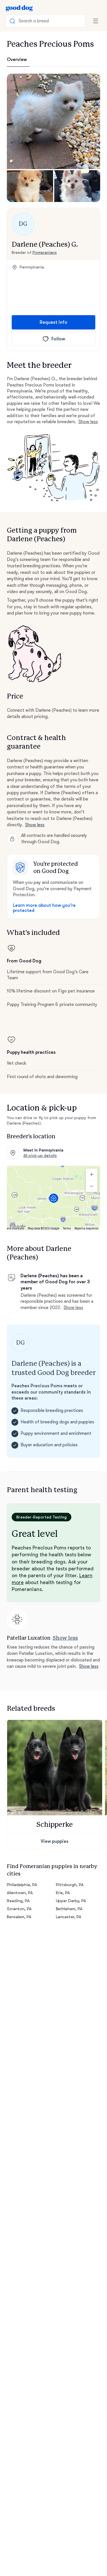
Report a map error (86, 1228)
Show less (88, 422)
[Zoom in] (92, 1174)
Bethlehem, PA (69, 1909)
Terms (67, 1228)
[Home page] (19, 8)
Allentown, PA (20, 1893)
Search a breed (34, 21)
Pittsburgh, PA (70, 1885)
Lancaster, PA (69, 1917)
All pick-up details (40, 1155)
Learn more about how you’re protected (44, 908)
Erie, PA (63, 1893)
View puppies (55, 1841)
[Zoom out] (92, 1186)
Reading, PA (18, 1901)
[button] (53, 121)
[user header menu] (96, 21)
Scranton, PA (19, 1909)
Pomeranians (45, 252)
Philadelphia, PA (22, 1885)
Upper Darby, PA (71, 1901)
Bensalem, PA (19, 1917)
